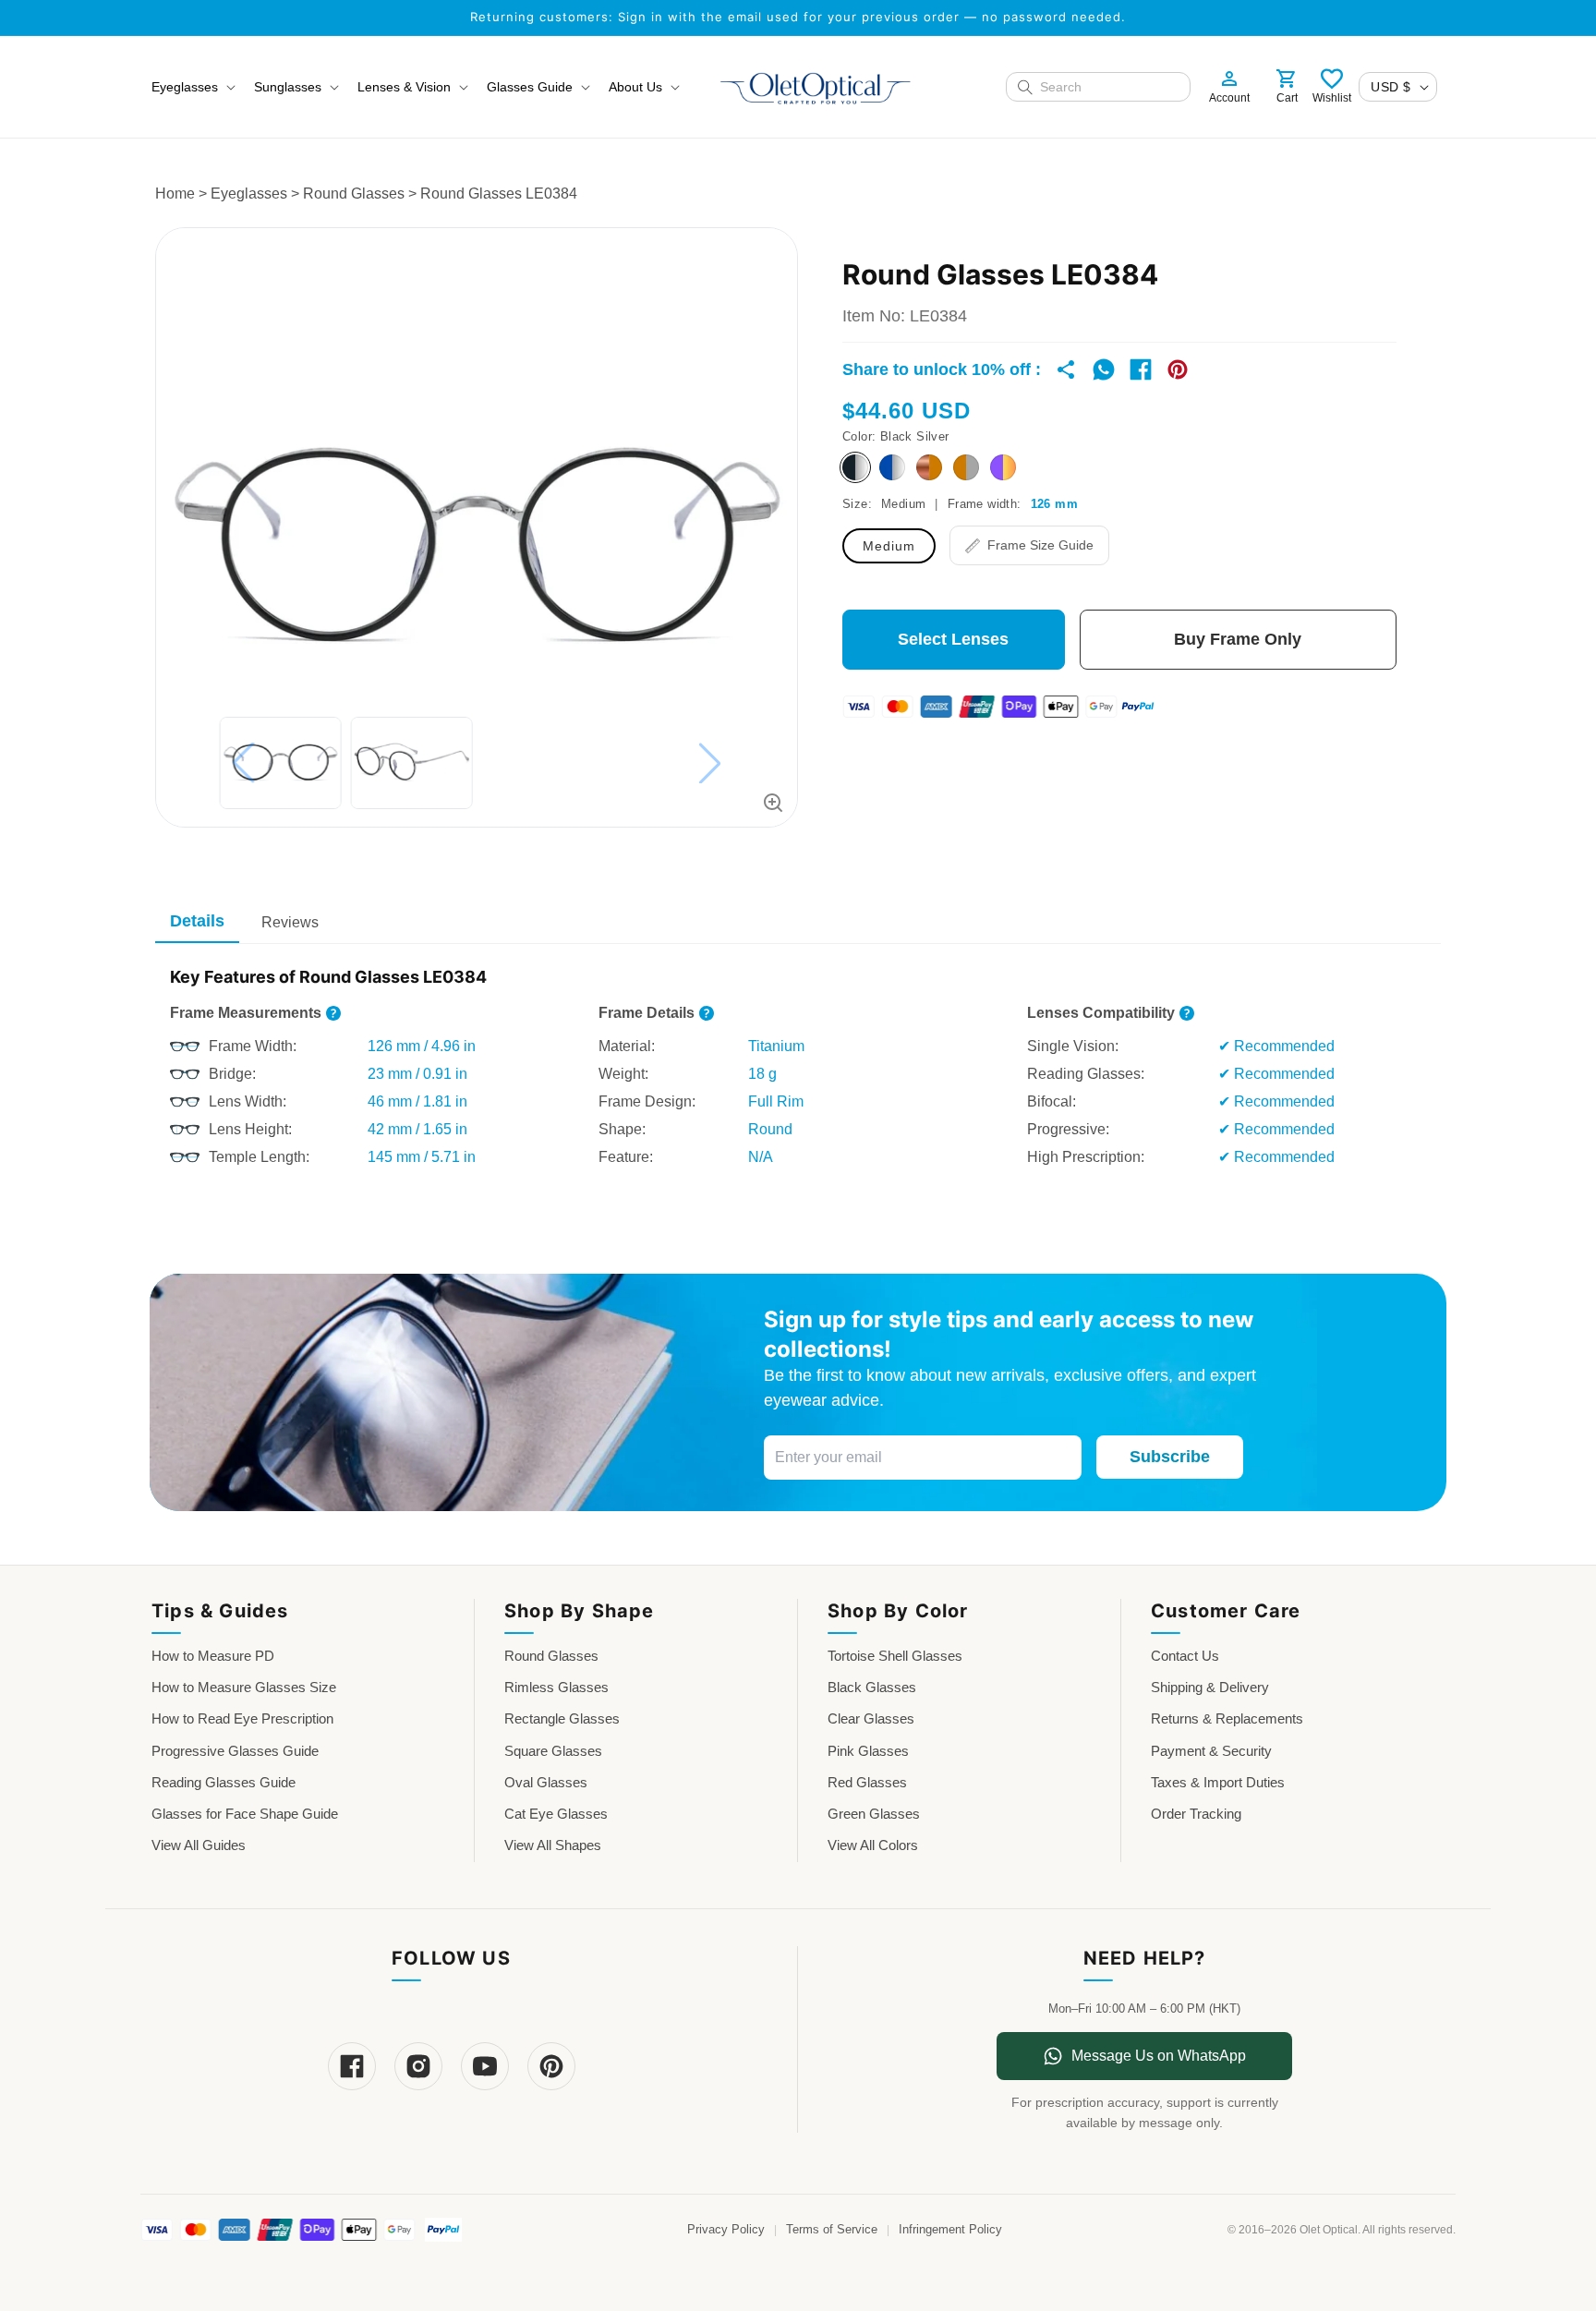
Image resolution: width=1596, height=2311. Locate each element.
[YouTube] (485, 2066)
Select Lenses (953, 639)
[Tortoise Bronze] (929, 467)
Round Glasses (354, 194)
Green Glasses (874, 1814)
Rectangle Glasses (562, 1718)
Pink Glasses (868, 1751)
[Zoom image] (773, 803)
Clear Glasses (871, 1718)
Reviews (290, 922)
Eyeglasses (249, 194)
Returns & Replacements (1227, 1718)
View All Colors (873, 1845)
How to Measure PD (213, 1656)
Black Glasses (872, 1687)
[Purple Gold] (1003, 467)
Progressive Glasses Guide (235, 1751)
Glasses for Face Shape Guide (245, 1814)
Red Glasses (867, 1782)
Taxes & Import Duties (1218, 1782)
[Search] (1025, 87)
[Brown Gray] (966, 467)
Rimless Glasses (556, 1687)
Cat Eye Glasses (556, 1814)
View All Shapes (553, 1845)
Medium (889, 546)
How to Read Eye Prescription (242, 1718)
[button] (192, 87)
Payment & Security (1211, 1751)
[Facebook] (352, 2066)
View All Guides (199, 1845)
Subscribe (1170, 1457)
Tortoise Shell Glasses (895, 1656)
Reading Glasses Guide (224, 1782)
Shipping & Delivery (1210, 1687)
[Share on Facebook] (1141, 369)
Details (197, 921)
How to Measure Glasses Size (244, 1687)
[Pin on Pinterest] (1178, 369)
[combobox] (1109, 87)
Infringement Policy (950, 2230)
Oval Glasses (546, 1782)
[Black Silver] (855, 467)
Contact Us (1185, 1656)
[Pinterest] (551, 2066)
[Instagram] (418, 2066)
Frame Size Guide (1040, 545)
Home (175, 194)
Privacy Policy (726, 2230)
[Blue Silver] (892, 467)
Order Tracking (1196, 1814)
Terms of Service (832, 2230)
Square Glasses (553, 1751)
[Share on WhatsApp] (1104, 369)
